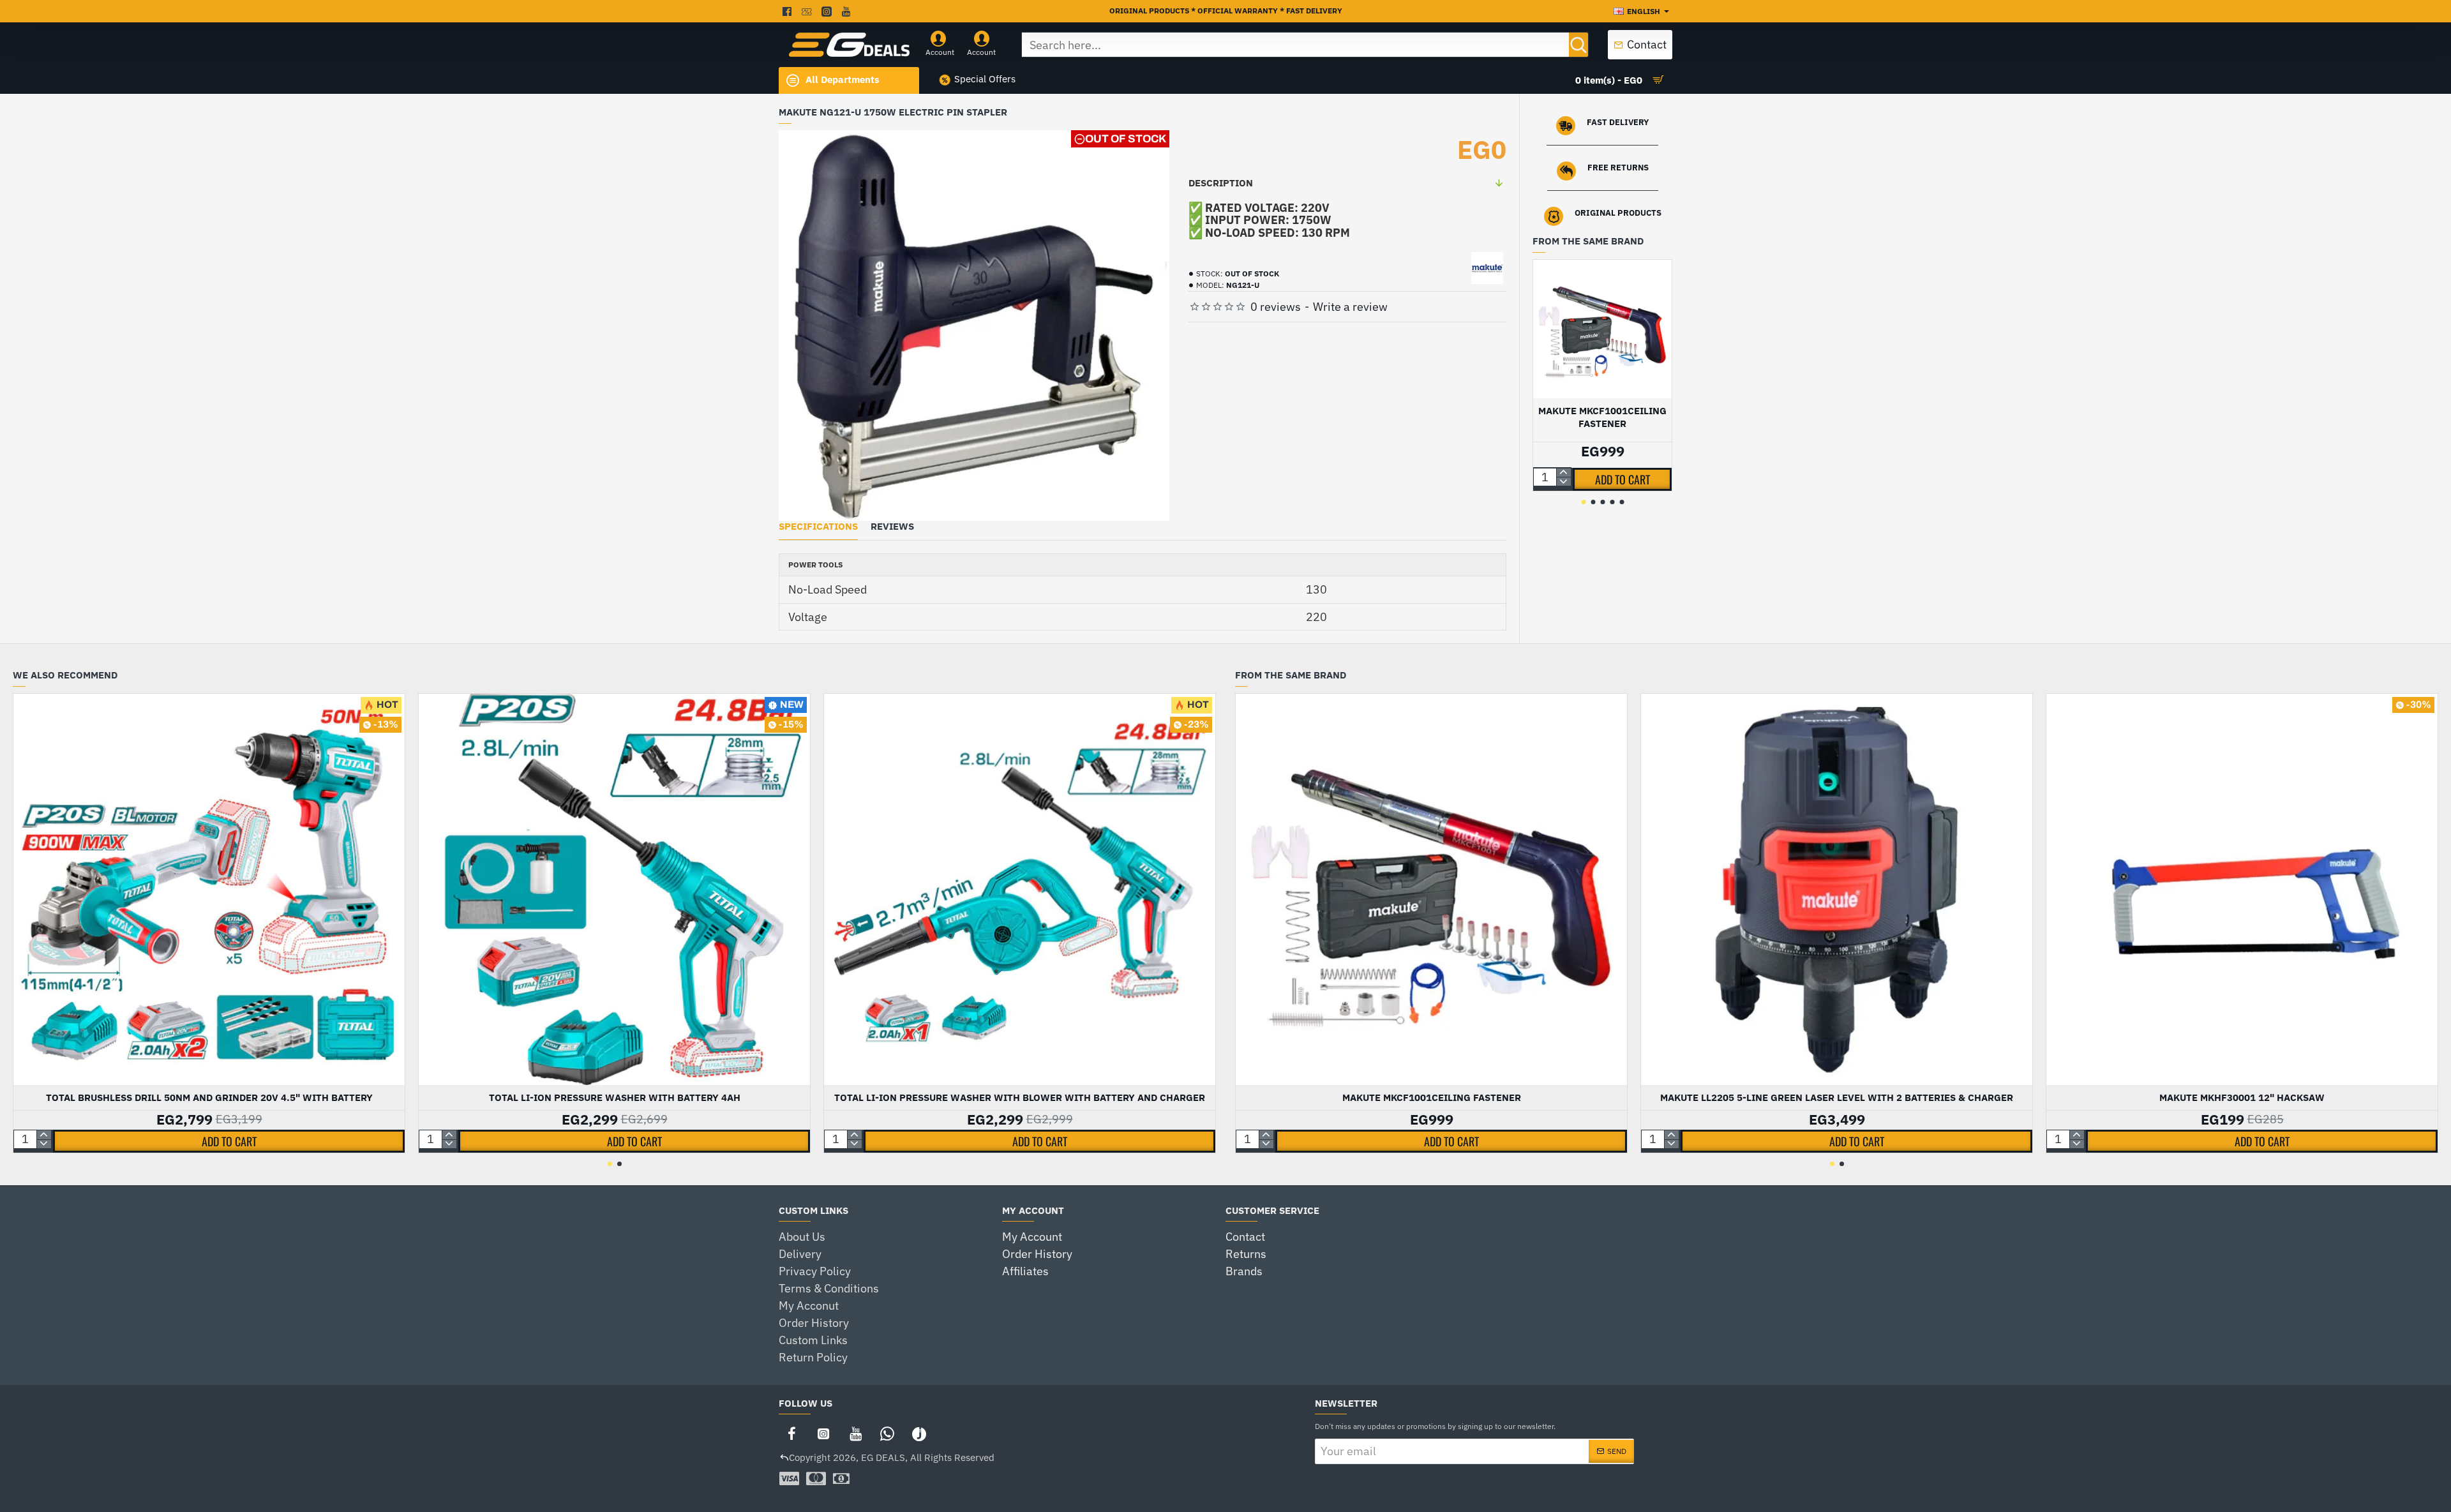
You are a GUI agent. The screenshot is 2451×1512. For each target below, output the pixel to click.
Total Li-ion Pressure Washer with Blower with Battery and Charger (1020, 1097)
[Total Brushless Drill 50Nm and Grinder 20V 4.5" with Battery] (209, 889)
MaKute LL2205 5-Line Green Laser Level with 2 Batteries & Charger (1837, 1097)
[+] (1563, 473)
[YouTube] (855, 1433)
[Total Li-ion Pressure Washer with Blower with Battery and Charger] (1020, 889)
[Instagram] (823, 1433)
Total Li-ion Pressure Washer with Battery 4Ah (615, 1097)
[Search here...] (1578, 45)
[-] (1563, 482)
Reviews (892, 527)
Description (1221, 183)
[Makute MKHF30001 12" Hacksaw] (2242, 889)
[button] (1622, 479)
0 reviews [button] (1276, 307)
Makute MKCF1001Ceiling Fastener (1602, 417)
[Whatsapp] (887, 1433)
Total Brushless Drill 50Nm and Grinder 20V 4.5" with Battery (209, 1097)
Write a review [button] (1350, 307)
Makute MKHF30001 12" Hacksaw (2242, 1097)
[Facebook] (791, 1433)
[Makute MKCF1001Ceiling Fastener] (1602, 329)
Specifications (818, 527)
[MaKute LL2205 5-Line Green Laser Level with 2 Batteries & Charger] (1837, 889)
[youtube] (848, 11)
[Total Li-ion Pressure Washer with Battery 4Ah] (614, 889)
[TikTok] (919, 1433)
